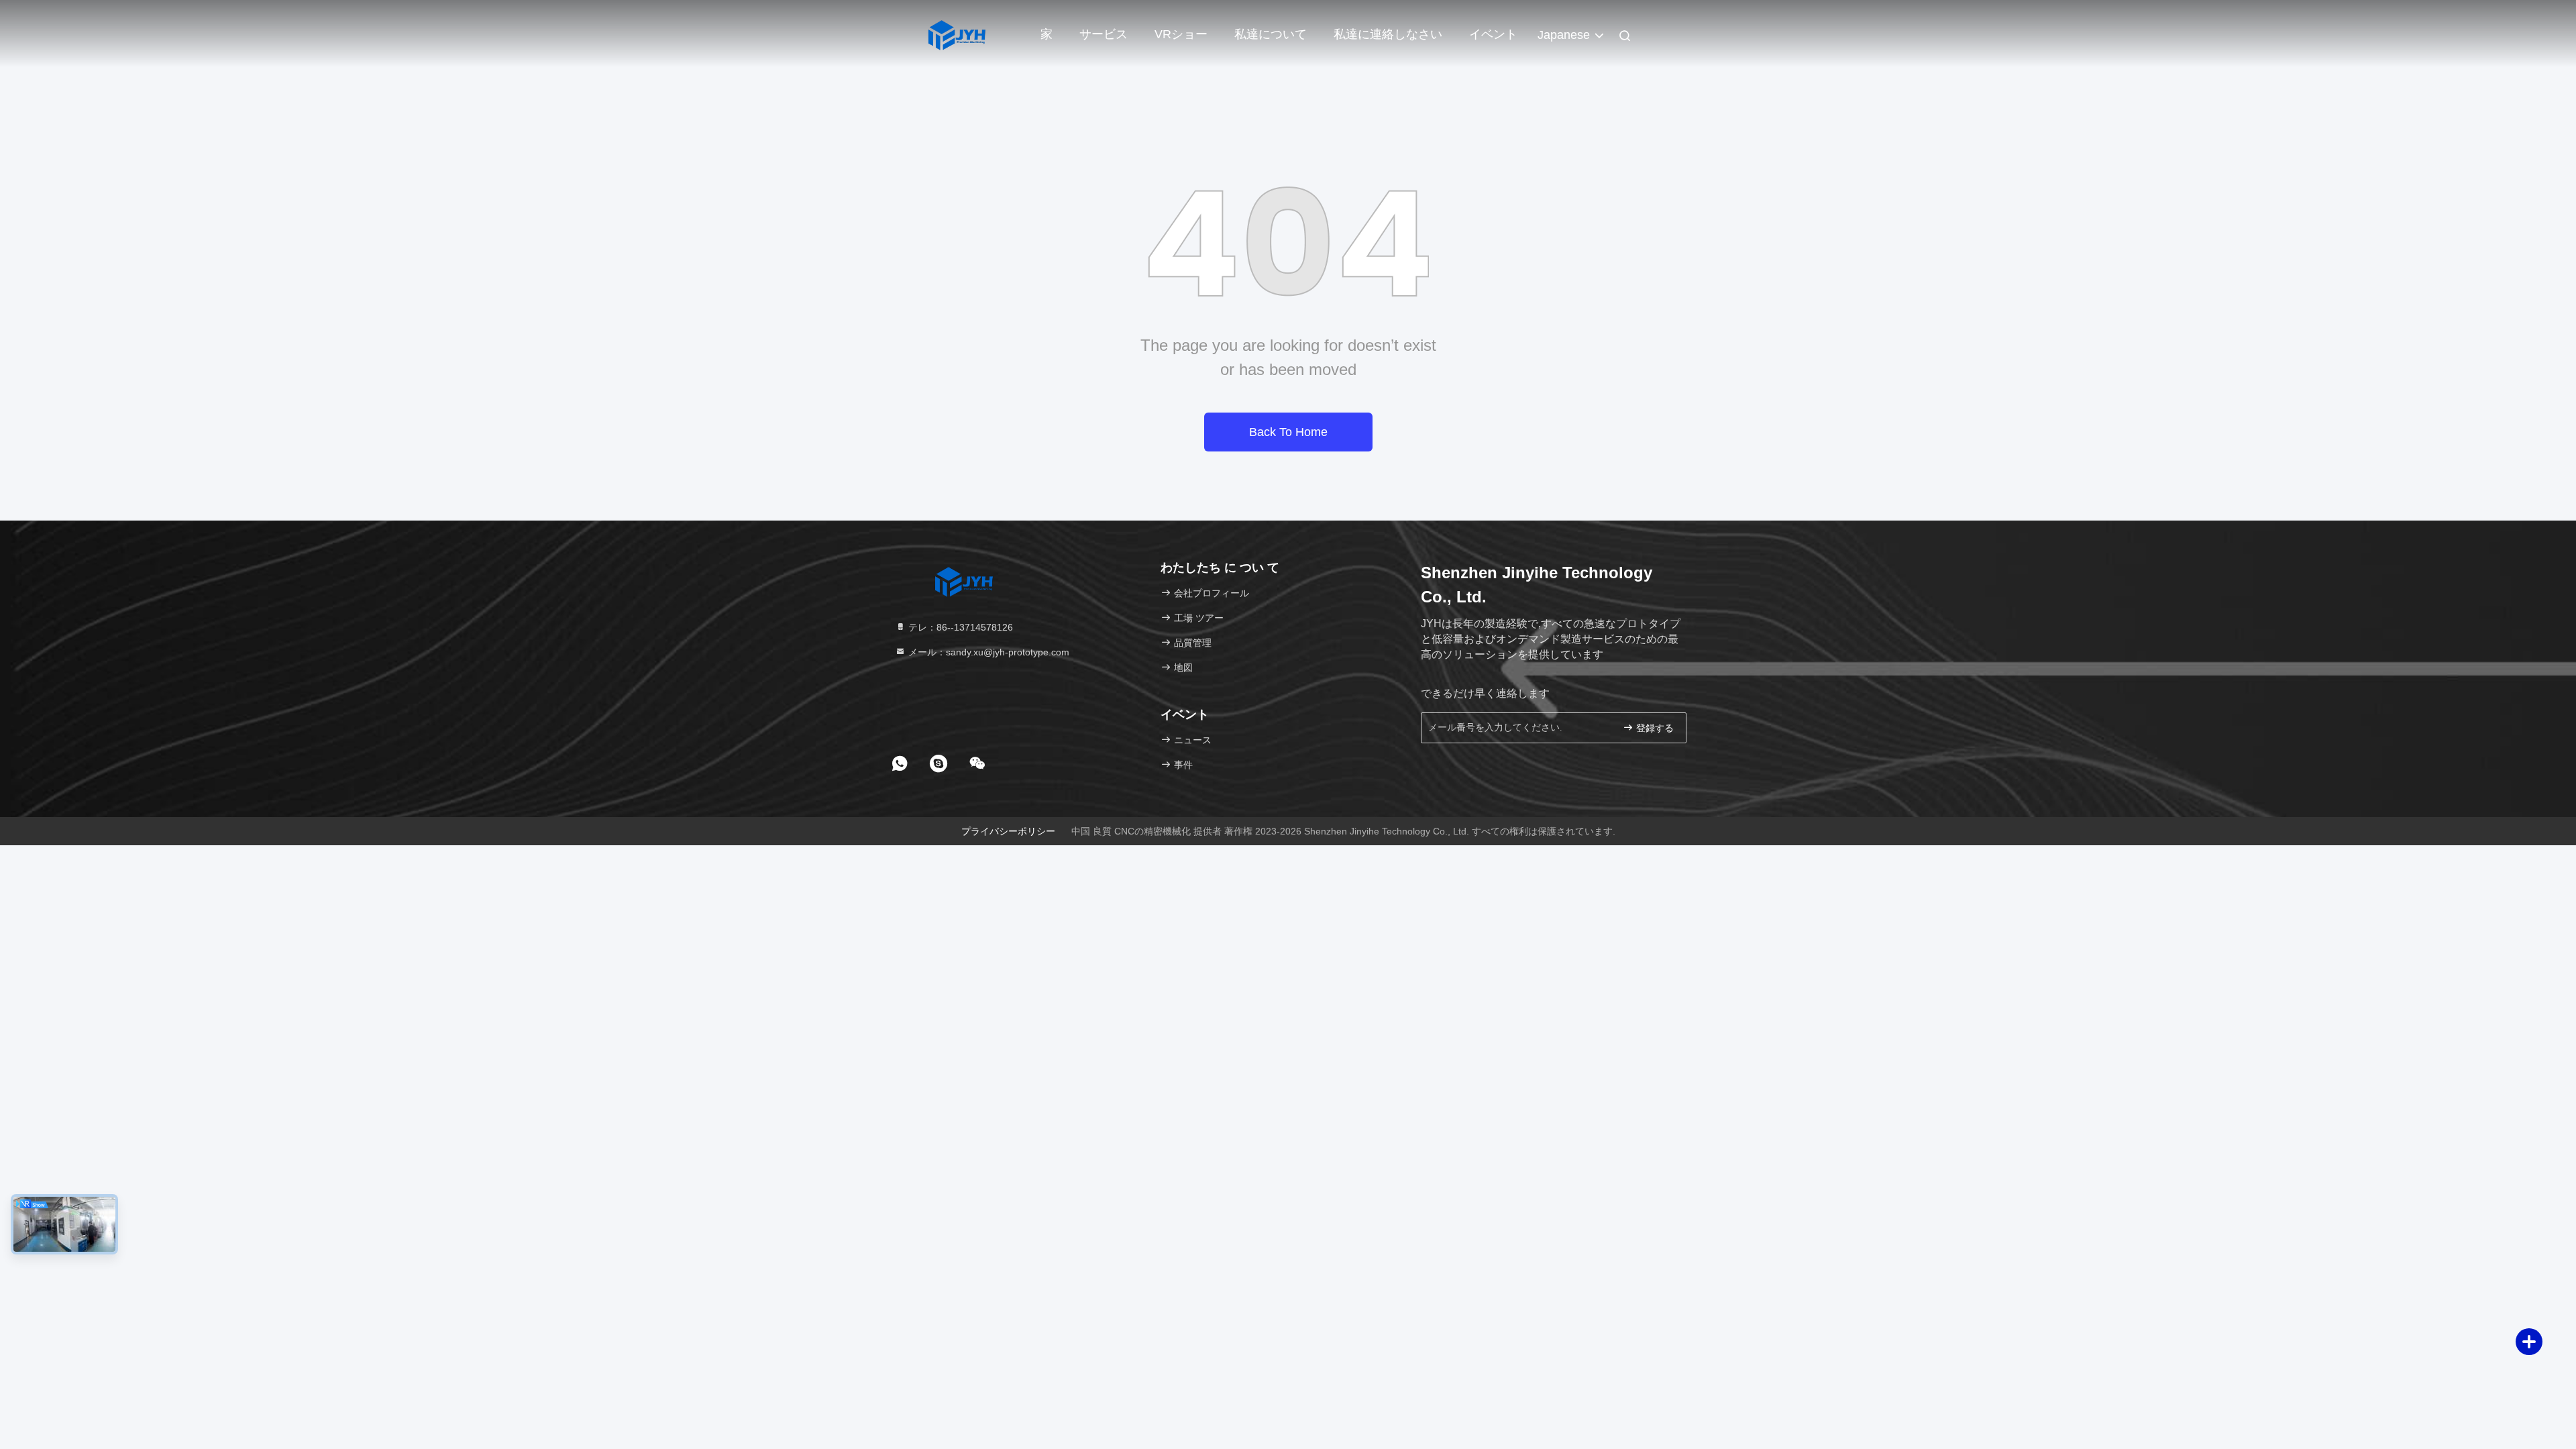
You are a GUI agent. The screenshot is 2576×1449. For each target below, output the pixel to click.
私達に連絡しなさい (1388, 34)
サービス (1104, 34)
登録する (1654, 728)
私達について (1271, 34)
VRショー (1181, 34)
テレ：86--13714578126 (959, 627)
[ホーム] (956, 34)
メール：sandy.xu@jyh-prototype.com (987, 652)
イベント (1493, 34)
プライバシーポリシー (1008, 831)
